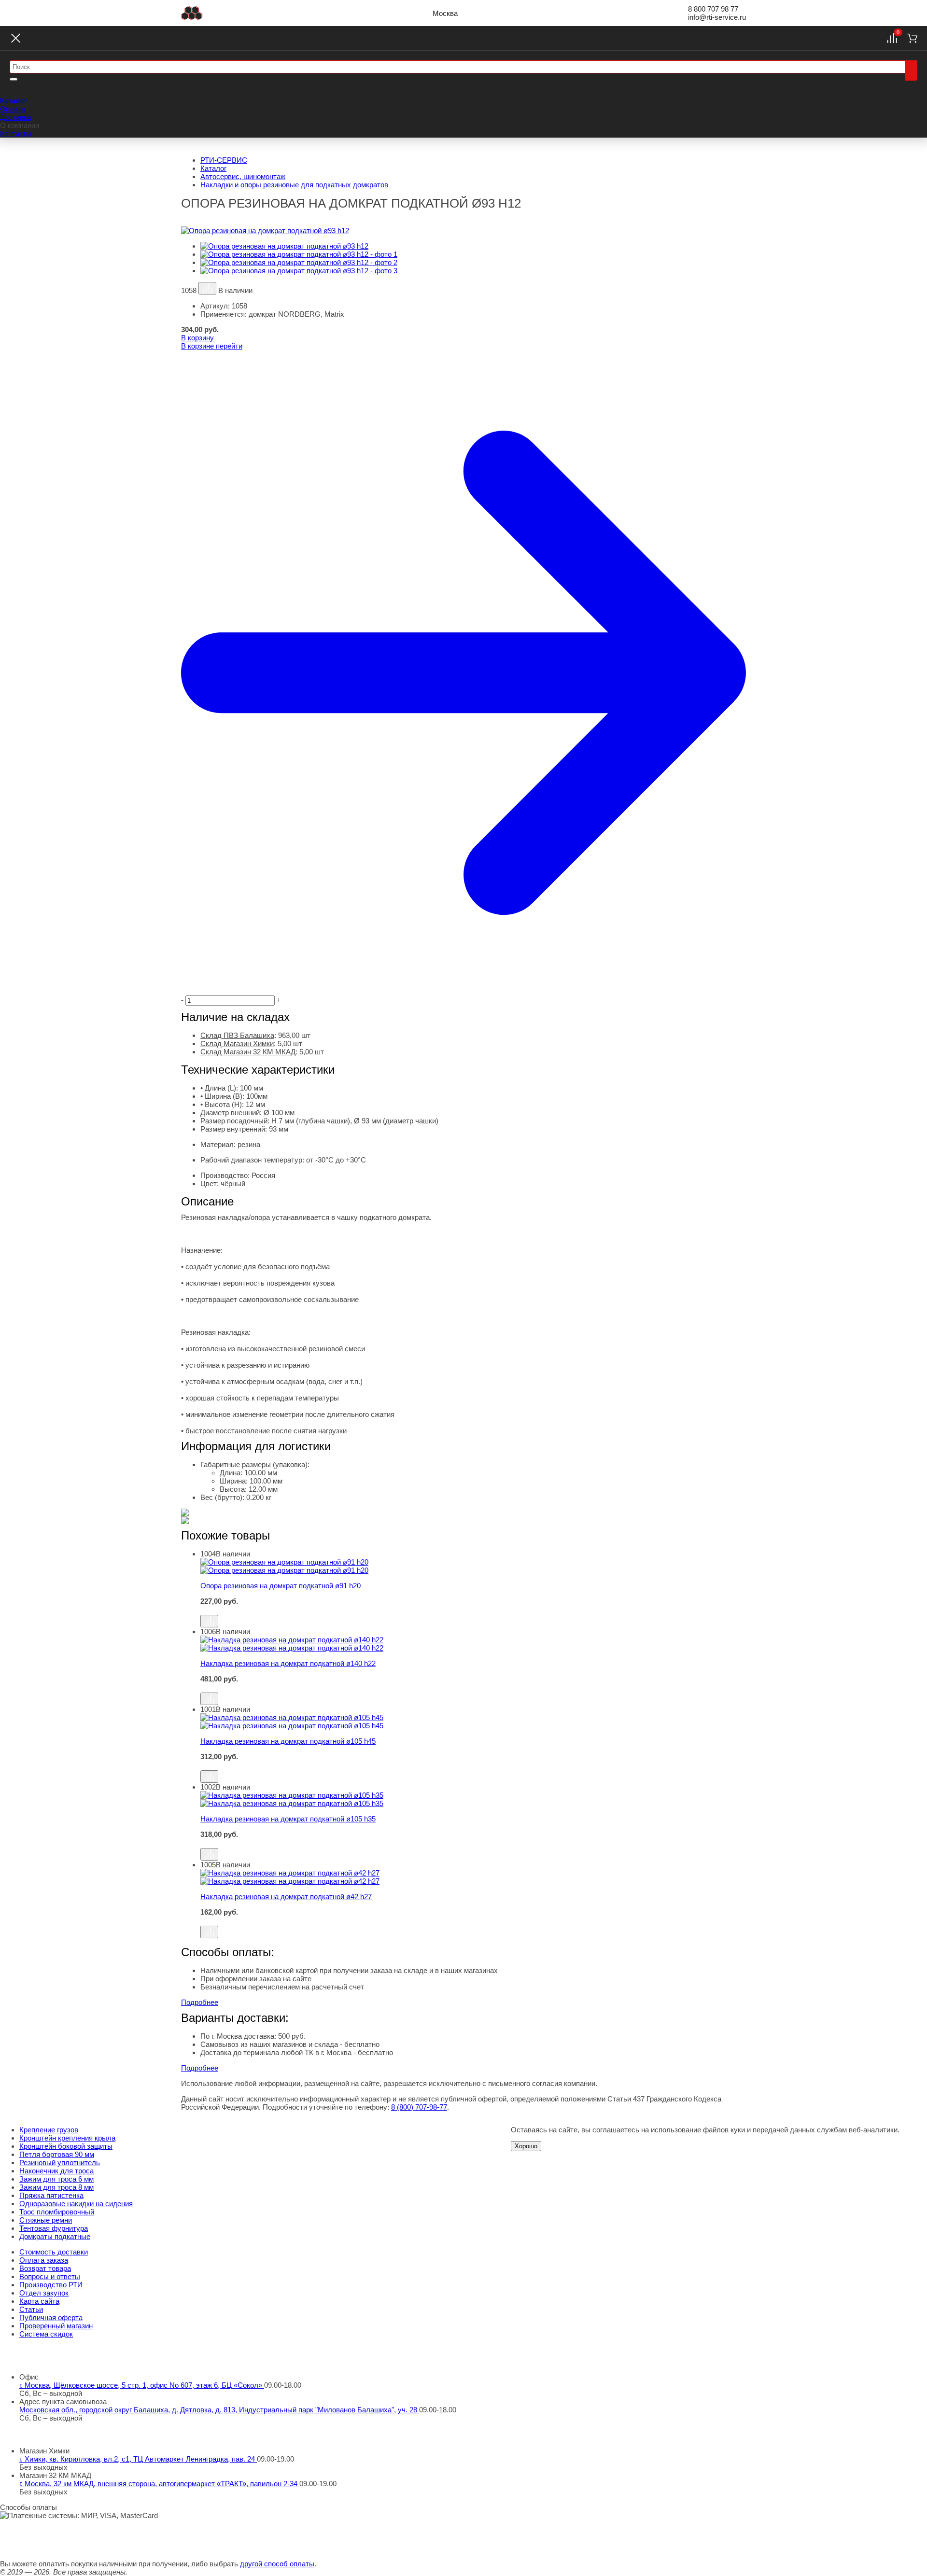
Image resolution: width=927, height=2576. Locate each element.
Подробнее (200, 2002)
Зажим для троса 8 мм (56, 2187)
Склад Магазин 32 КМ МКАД (248, 1052)
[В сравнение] (207, 288)
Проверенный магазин (56, 2326)
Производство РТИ (51, 2285)
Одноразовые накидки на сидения (76, 2204)
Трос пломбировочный (57, 2212)
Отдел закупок (44, 2293)
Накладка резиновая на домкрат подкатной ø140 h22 (288, 1663)
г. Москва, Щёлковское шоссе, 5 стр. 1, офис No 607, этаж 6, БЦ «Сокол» (142, 2385)
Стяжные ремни (46, 2220)
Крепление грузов (49, 2130)
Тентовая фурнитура (54, 2228)
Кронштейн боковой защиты (66, 2146)
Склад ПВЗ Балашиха (237, 1035)
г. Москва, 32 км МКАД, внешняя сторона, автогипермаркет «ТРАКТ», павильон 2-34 (159, 2484)
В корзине (212, 346)
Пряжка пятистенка (51, 2195)
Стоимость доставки (54, 2252)
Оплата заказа (44, 2260)
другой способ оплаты (277, 2564)
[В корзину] (473, 1610)
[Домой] (192, 13)
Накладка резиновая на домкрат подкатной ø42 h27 (286, 1897)
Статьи (31, 2309)
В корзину (197, 338)
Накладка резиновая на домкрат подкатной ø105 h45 (288, 1741)
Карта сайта (39, 2301)
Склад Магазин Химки (237, 1043)
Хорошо (526, 2146)
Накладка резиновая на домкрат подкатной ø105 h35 (288, 1819)
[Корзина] (912, 38)
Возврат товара (45, 2268)
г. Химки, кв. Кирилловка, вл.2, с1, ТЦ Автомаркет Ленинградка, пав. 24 (138, 2459)
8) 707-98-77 (419, 2107)
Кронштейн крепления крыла (67, 2138)
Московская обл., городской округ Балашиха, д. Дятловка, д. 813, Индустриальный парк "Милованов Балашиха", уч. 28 (219, 2410)
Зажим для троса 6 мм (56, 2179)
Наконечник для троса (56, 2171)
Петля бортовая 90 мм (57, 2154)
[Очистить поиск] (14, 79)
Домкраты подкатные (55, 2236)
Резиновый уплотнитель (60, 2163)
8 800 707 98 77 (713, 9)
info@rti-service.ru (717, 17)
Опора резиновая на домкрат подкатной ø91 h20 (281, 1586)
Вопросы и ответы (50, 2276)
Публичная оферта (51, 2317)
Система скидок (46, 2334)
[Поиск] (911, 70)
